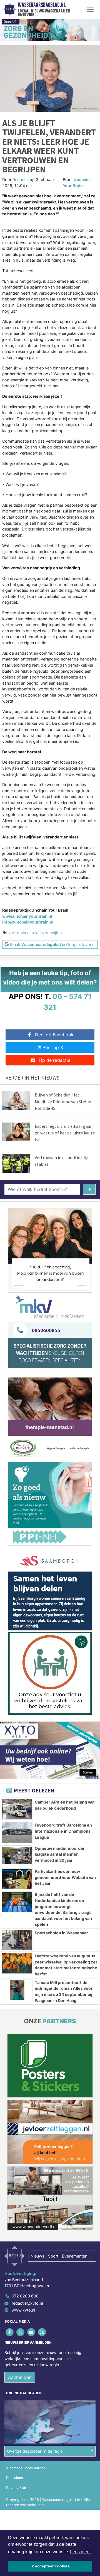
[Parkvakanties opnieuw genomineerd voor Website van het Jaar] (17, 1879)
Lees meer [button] (80, 2552)
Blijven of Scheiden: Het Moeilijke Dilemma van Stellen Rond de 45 (64, 1101)
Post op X (53, 1047)
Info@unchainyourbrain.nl (28, 922)
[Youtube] (32, 2332)
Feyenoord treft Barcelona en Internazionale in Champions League (63, 1831)
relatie (37, 933)
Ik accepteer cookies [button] (50, 2566)
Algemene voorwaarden (26, 2468)
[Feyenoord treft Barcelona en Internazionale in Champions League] (17, 1832)
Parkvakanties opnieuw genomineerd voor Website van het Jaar (65, 1877)
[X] (21, 2332)
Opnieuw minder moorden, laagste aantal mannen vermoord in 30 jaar (61, 1854)
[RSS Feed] (43, 2332)
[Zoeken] (89, 1189)
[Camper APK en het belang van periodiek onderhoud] (17, 1809)
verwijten (53, 933)
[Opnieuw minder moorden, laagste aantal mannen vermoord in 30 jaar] (17, 1856)
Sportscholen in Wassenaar (61, 1933)
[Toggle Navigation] (90, 9)
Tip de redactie (54, 1060)
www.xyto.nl (23, 2310)
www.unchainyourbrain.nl (27, 916)
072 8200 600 (25, 2296)
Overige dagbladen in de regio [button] (35, 2451)
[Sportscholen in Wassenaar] (17, 1940)
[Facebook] (10, 2332)
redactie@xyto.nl (27, 2303)
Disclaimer (15, 2478)
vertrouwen (19, 933)
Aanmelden (20, 2377)
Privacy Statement (21, 2488)
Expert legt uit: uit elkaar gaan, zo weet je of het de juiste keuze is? (65, 1133)
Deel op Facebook (54, 1035)
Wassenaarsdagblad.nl (42, 5)
